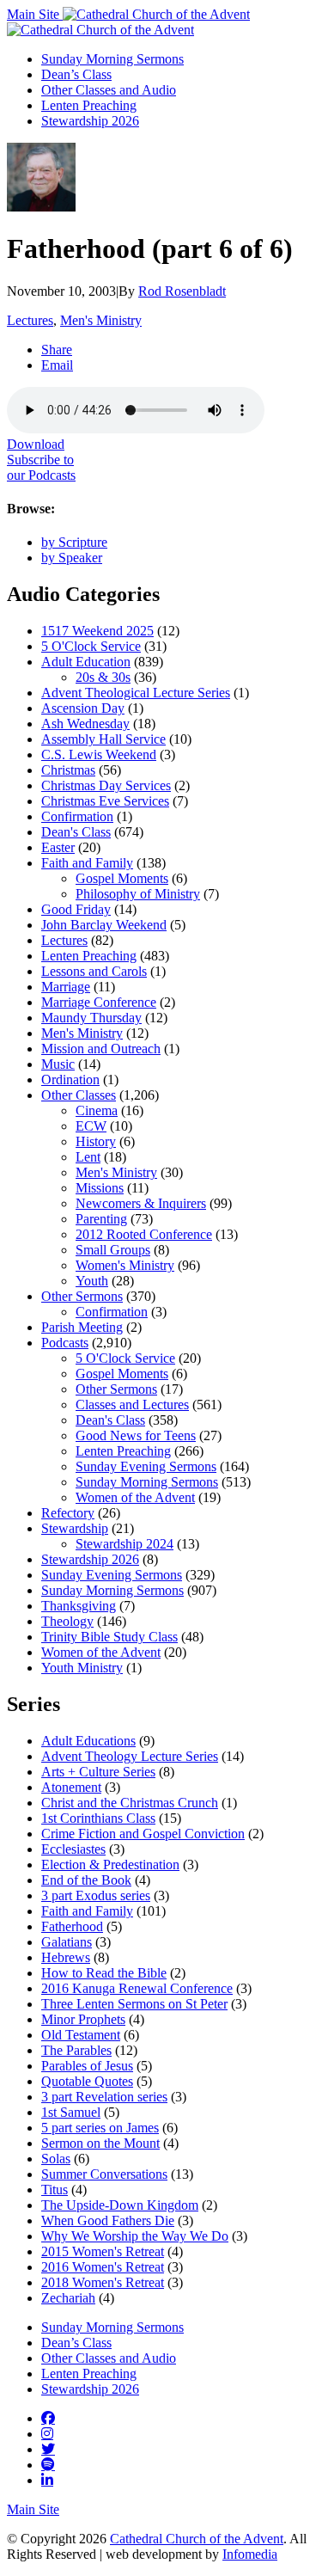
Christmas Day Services (106, 785)
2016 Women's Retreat (103, 2267)
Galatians (67, 1942)
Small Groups (113, 1250)
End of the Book (86, 1880)
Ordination (70, 1079)
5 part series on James (100, 2128)
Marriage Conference (99, 1002)
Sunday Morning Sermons (112, 59)
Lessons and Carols (94, 971)
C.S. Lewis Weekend (99, 754)
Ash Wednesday (85, 724)
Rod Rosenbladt (182, 291)
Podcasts (65, 1343)
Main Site (35, 14)
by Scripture (74, 542)
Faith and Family (87, 863)
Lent (88, 1157)
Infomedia (250, 2554)
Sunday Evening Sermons (146, 1466)
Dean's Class (76, 832)
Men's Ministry (101, 320)
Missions (100, 1188)
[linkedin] (47, 2480)
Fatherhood (72, 1926)
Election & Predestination (110, 1865)
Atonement (71, 1787)
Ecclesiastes (73, 1849)
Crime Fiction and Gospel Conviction (143, 1834)
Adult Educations (88, 1741)
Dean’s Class (76, 74)
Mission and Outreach (101, 1049)
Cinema (97, 1110)
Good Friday (76, 909)
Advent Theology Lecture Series (130, 1756)
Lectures (30, 320)
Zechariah (68, 2298)
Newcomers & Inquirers (141, 1203)
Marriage (66, 987)
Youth (92, 1281)
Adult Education (86, 662)
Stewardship (75, 1528)
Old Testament (81, 2035)
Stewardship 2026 (90, 121)
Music (58, 1064)
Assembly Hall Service (103, 739)
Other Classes (79, 1095)
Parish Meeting (82, 1327)
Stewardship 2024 (125, 1544)
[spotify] (48, 2464)
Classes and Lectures (132, 1405)
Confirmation (77, 816)
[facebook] (48, 2418)
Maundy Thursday (91, 1018)
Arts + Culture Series (98, 1772)
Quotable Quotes (87, 2081)
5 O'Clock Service (91, 646)
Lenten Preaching (89, 105)
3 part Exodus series (96, 1895)
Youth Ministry (82, 1668)
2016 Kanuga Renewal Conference (137, 1988)
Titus (55, 2190)
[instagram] (47, 2433)
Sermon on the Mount (100, 2143)
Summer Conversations (104, 2174)
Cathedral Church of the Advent (197, 2539)
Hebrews (66, 1957)
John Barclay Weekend (104, 925)
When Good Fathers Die (108, 2220)
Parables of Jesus (87, 2066)
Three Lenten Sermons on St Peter (134, 2004)
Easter (58, 847)
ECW (91, 1126)
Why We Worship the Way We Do (135, 2236)
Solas (56, 2159)
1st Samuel (71, 2112)
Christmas (68, 770)
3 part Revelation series (104, 2097)
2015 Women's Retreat (103, 2251)
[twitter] (48, 2449)
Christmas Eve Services (105, 801)
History (96, 1141)
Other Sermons (82, 1296)
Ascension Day (83, 708)
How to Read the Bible (104, 1973)
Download (36, 444)
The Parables (76, 2050)
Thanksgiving (79, 1606)
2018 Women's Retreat (103, 2282)
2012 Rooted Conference (144, 1234)
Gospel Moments (122, 878)
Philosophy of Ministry (138, 894)
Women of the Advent (135, 1497)
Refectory (68, 1513)
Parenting (101, 1219)
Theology (67, 1621)
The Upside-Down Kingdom (120, 2205)
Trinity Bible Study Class (109, 1637)
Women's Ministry (125, 1265)
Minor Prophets (83, 2019)
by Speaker (72, 558)
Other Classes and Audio (109, 90)
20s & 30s (103, 677)
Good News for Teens (136, 1435)
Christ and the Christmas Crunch (130, 1803)
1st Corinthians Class (98, 1818)
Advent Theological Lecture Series (136, 693)
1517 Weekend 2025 (97, 631)
